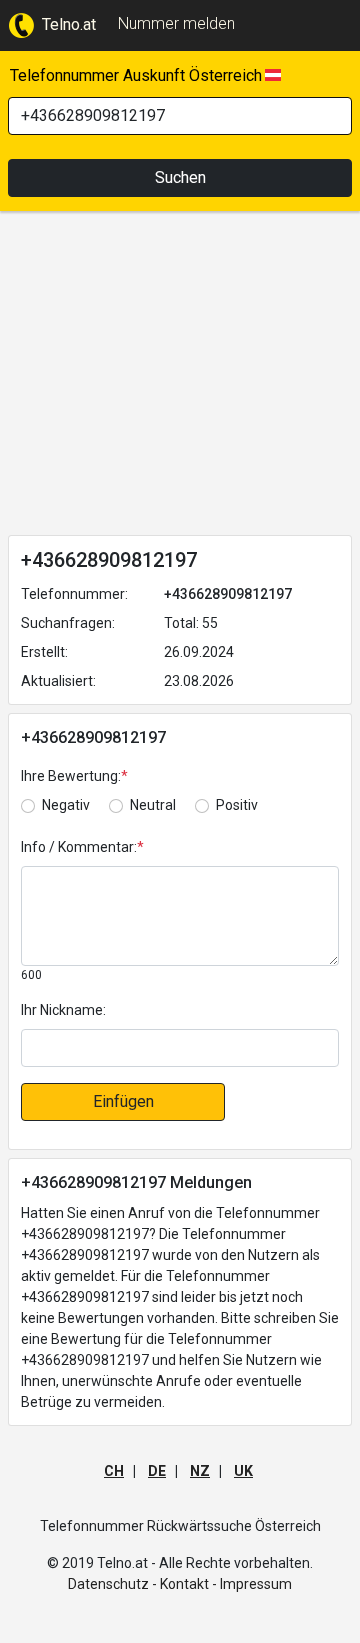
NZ (200, 1471)
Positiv (237, 805)
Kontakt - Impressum (226, 1584)
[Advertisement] (180, 377)
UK (243, 1471)
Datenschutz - (112, 1584)
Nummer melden (176, 23)
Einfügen (123, 1101)
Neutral (153, 805)
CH (114, 1471)
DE (157, 1471)
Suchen (180, 177)
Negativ (66, 805)
